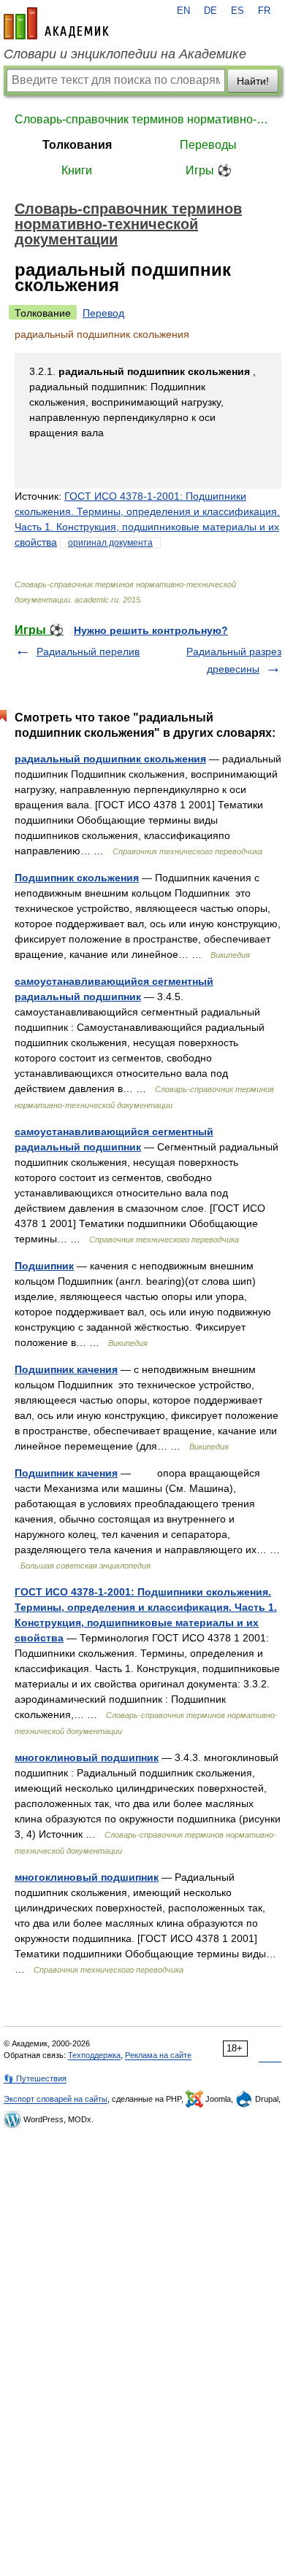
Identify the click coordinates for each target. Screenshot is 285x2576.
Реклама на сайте (158, 2055)
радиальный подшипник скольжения (110, 759)
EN (183, 11)
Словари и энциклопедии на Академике (125, 54)
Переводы (208, 145)
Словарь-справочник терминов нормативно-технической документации (142, 119)
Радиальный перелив (88, 651)
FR (264, 11)
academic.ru (56, 23)
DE (210, 11)
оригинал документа (110, 543)
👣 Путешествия (35, 2078)
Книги (77, 170)
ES (237, 11)
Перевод (103, 313)
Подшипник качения (66, 1369)
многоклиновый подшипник (87, 1757)
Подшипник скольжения (77, 878)
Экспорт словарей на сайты (56, 2099)
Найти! (253, 81)
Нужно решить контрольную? (151, 630)
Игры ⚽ (209, 170)
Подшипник (44, 1266)
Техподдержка (94, 2055)
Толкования (77, 145)
